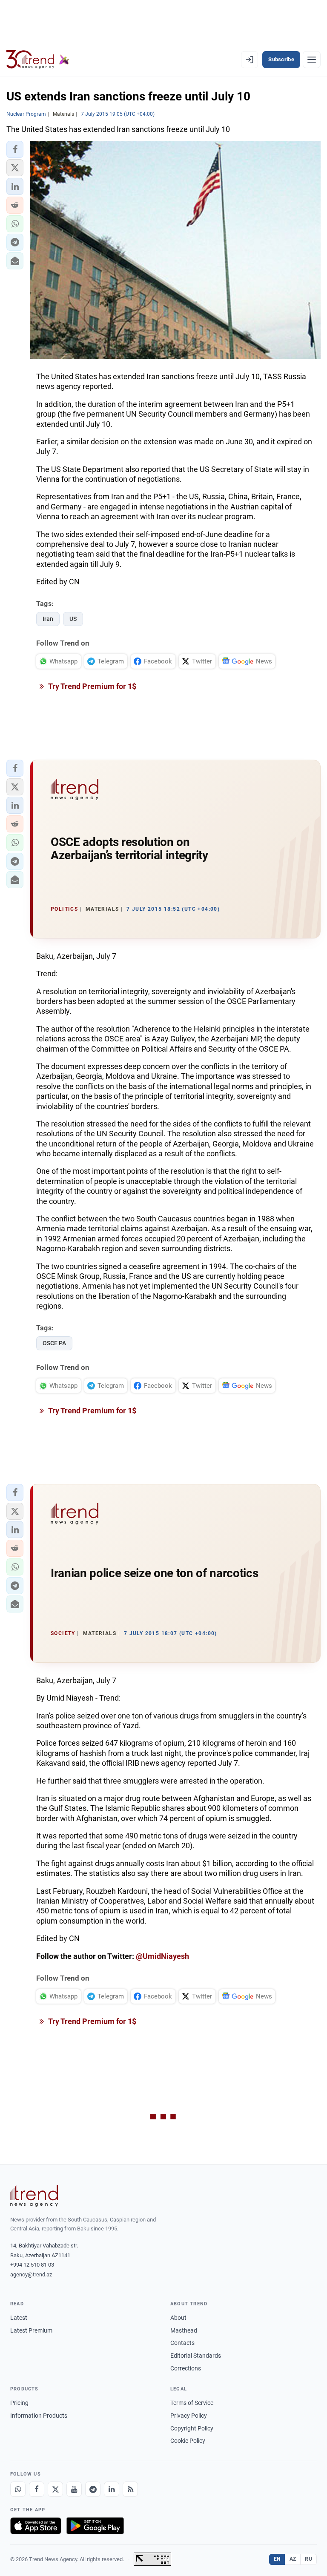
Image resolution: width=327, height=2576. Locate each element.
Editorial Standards (196, 2356)
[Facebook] (37, 2489)
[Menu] (312, 60)
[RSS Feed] (130, 2489)
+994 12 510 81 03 (32, 2265)
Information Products (39, 2416)
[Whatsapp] (18, 2489)
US (73, 619)
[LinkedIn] (112, 2489)
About (178, 2318)
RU (308, 2559)
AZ (293, 2559)
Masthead (184, 2330)
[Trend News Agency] (34, 2196)
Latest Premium (31, 2330)
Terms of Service (192, 2403)
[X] (55, 2489)
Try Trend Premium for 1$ (92, 686)
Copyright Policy (192, 2428)
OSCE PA (54, 1343)
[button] (15, 149)
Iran (48, 619)
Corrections (186, 2368)
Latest (19, 2318)
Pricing (19, 2403)
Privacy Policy (189, 2416)
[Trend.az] (38, 60)
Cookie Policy (188, 2441)
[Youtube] (74, 2489)
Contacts (182, 2343)
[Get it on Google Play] (95, 2526)
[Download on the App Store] (36, 2526)
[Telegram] (93, 2489)
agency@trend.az (31, 2274)
